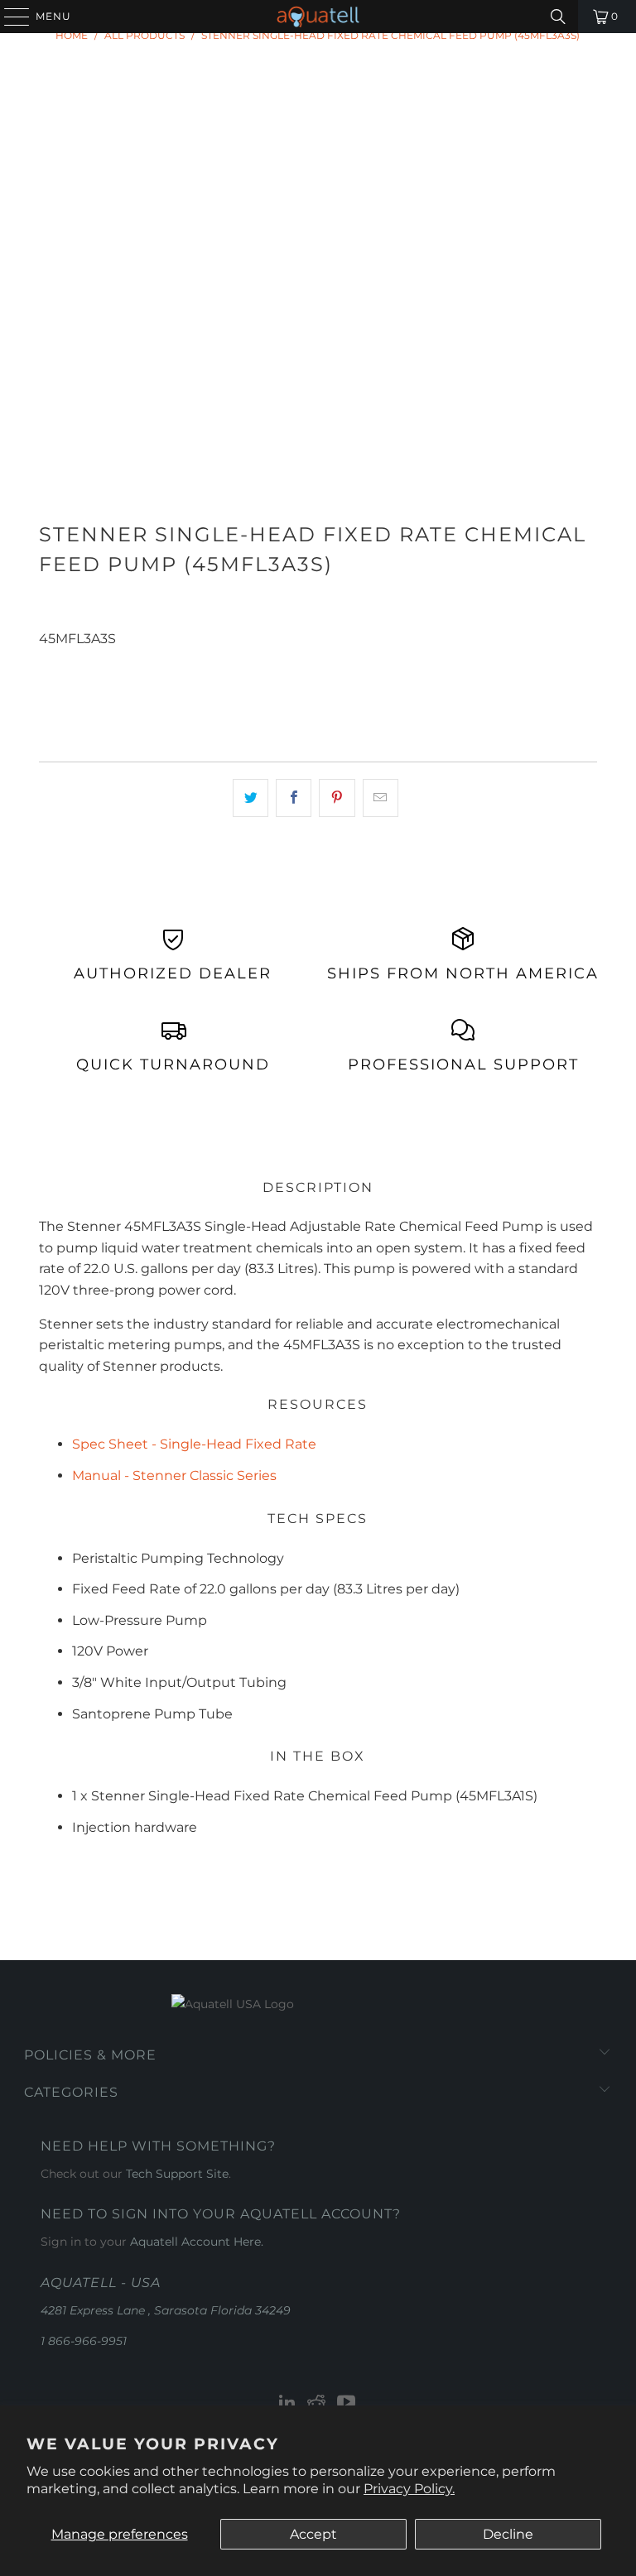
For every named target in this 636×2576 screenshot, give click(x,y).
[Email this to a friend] (381, 798)
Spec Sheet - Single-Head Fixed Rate (194, 1444)
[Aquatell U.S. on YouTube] (347, 2403)
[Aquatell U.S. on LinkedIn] (287, 2403)
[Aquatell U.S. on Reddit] (317, 2403)
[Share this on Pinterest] (337, 798)
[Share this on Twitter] (251, 798)
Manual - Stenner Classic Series (174, 1475)
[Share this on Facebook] (294, 798)
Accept (313, 2534)
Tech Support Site (177, 2174)
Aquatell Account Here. (197, 2242)
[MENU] (9, 17)
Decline (508, 2534)
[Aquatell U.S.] (318, 17)
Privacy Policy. (409, 2489)
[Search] (558, 17)
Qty (49, 659)
